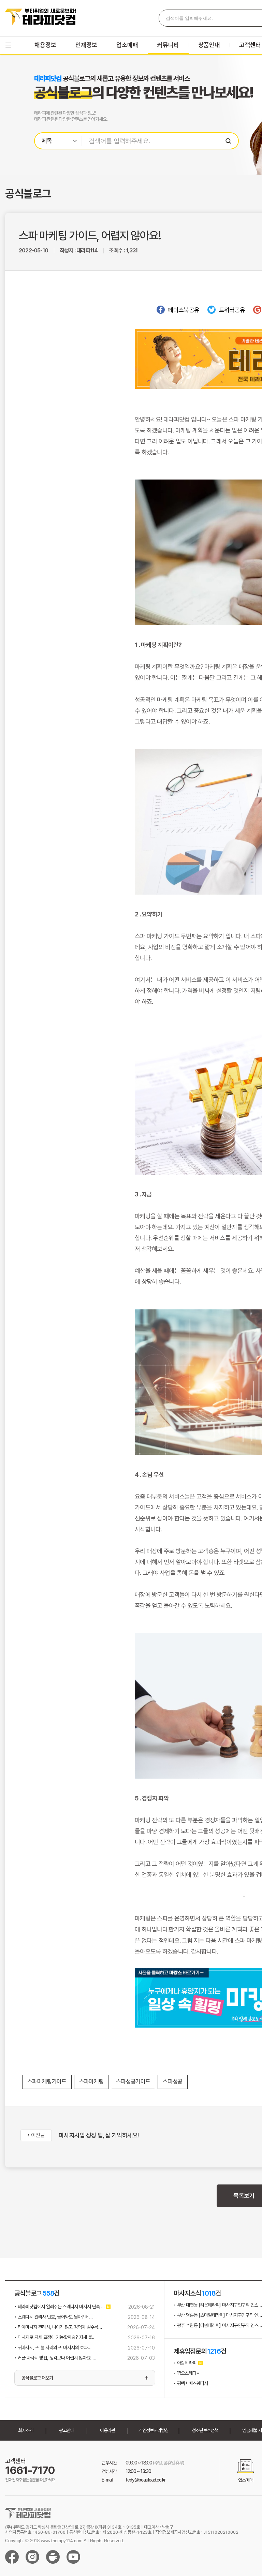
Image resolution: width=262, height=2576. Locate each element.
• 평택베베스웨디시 (191, 2383)
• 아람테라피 (185, 2363)
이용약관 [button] (107, 2430)
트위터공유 (232, 310)
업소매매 (127, 45)
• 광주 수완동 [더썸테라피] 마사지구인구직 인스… (218, 2325)
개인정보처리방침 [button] (154, 2430)
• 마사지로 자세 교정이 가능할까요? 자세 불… (55, 2337)
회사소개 (26, 2430)
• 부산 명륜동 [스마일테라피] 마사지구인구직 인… (218, 2315)
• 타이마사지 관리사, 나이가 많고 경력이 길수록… (58, 2327)
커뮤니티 (168, 45)
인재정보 (86, 45)
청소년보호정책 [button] (205, 2430)
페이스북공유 (184, 310)
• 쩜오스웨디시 (187, 2373)
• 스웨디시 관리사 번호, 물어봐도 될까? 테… (53, 2317)
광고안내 (67, 2430)
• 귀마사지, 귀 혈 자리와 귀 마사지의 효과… (53, 2347)
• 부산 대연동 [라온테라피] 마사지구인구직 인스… (218, 2305)
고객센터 (250, 45)
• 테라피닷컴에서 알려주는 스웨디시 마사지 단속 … (59, 2307)
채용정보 (45, 45)
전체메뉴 (8, 45)
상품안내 (209, 45)
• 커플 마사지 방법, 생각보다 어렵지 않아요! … (55, 2358)
